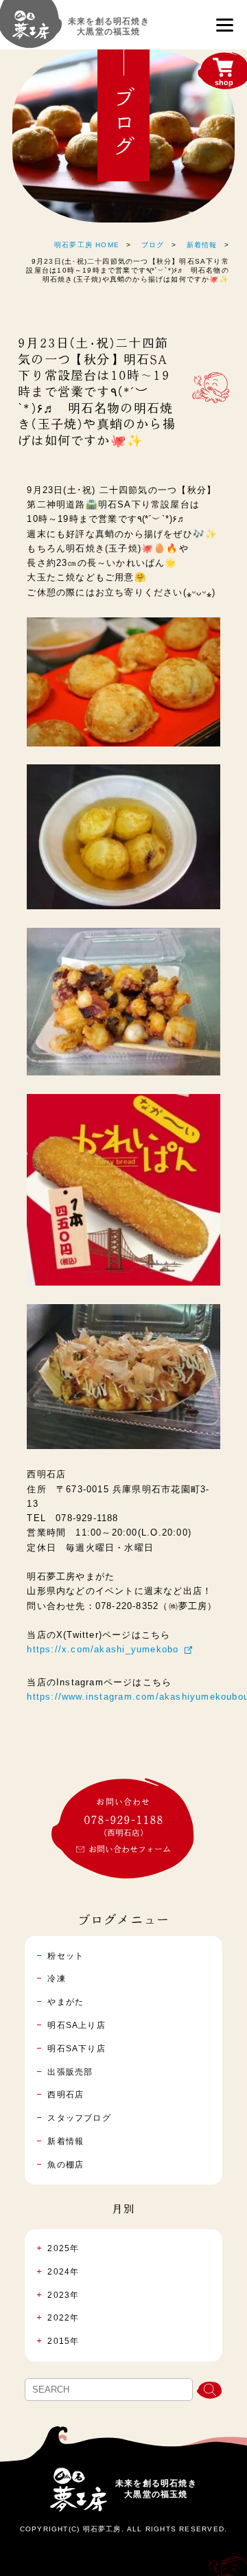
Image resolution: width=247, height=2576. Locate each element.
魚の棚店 (66, 2165)
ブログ (153, 245)
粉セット (66, 1956)
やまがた (66, 2002)
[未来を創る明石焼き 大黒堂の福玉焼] (31, 31)
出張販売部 (70, 2072)
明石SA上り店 (76, 2025)
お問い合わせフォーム (130, 1849)
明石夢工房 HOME (87, 245)
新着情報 (202, 245)
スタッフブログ (79, 2118)
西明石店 (66, 2095)
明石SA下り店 (76, 2049)
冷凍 (56, 1979)
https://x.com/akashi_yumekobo (103, 1649)
